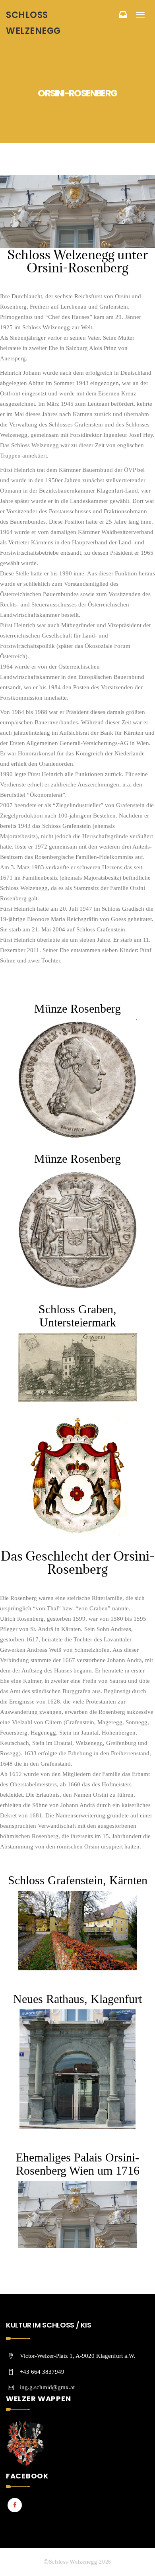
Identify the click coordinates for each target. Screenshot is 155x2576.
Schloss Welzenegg (33, 23)
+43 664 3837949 (42, 2372)
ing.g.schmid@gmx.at (47, 2387)
